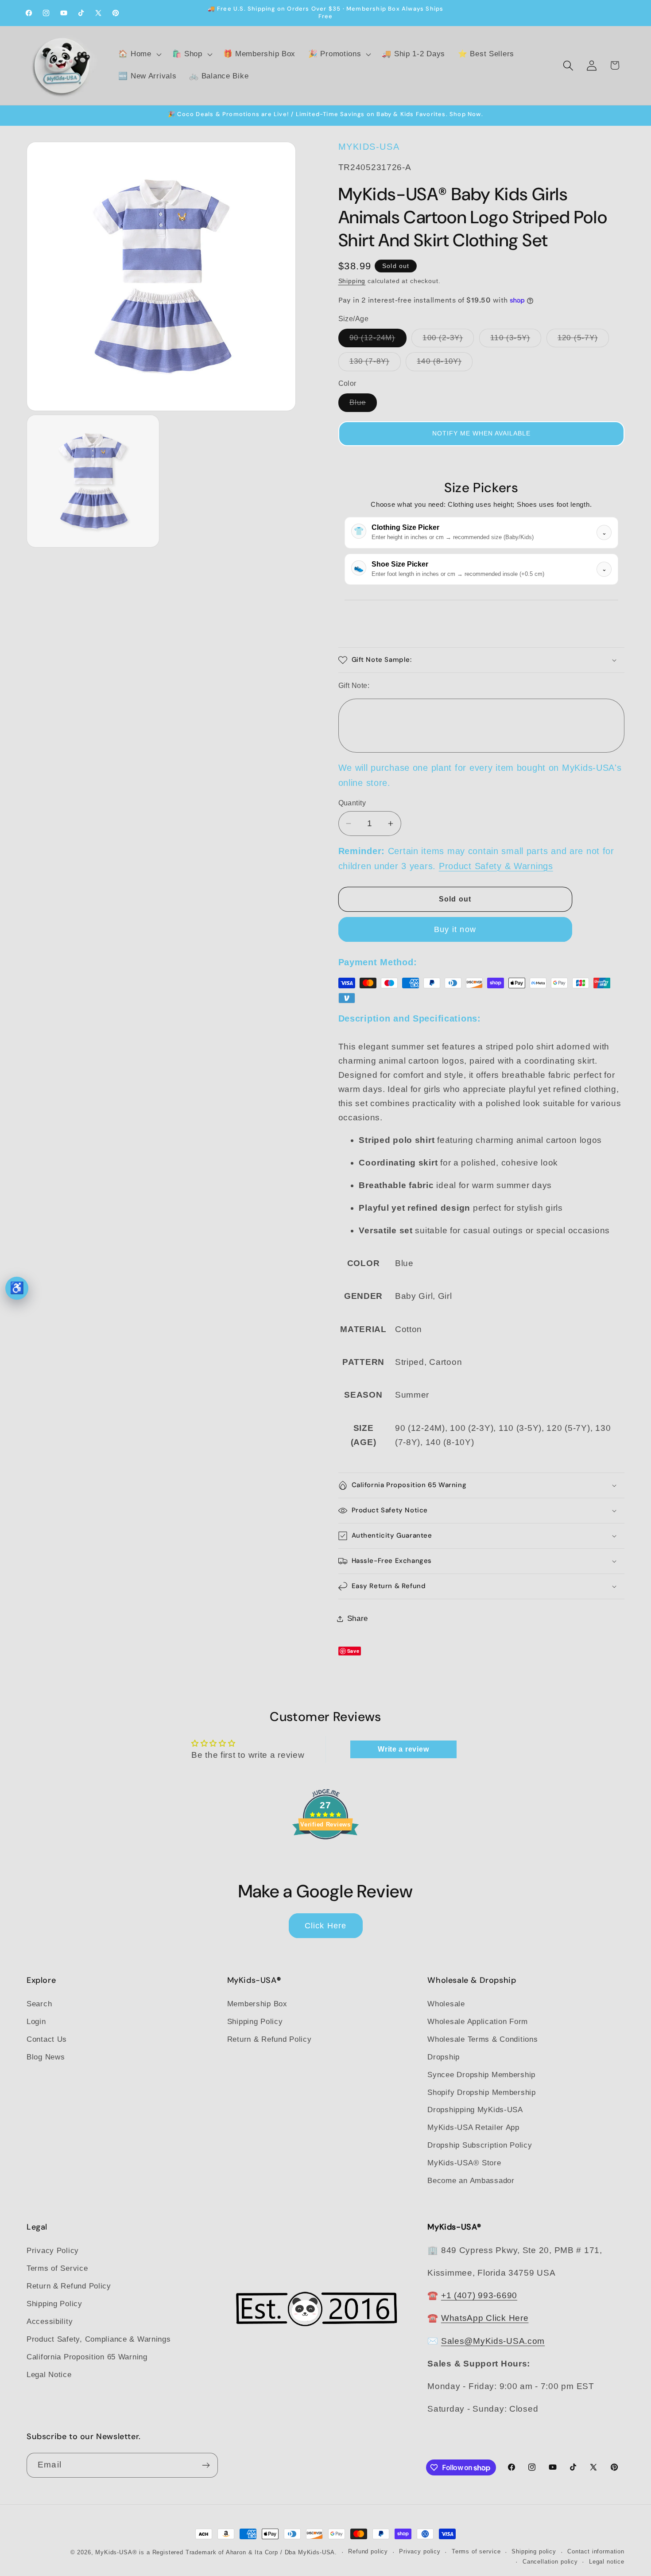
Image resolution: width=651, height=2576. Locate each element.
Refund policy (368, 2552)
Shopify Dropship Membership (481, 2092)
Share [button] (358, 1618)
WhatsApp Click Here (485, 2318)
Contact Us (47, 2039)
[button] (139, 54)
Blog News (46, 2057)
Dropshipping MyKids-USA (475, 2110)
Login (36, 2022)
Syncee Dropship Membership (481, 2075)
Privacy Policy (53, 2250)
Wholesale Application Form (478, 2022)
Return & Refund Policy (269, 2039)
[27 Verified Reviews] (325, 1855)
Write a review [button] (403, 1749)
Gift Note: (354, 686)
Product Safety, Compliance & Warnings (99, 2339)
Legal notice (607, 2562)
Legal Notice (49, 2374)
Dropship (444, 2057)
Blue (363, 405)
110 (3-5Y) (516, 340)
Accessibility (50, 2321)
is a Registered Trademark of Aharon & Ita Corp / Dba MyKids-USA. (238, 2552)
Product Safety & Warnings (496, 866)
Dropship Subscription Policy (480, 2146)
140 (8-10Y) (445, 364)
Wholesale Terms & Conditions (482, 2039)
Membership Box (257, 2004)
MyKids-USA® (116, 2552)
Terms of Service (57, 2268)
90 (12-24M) (378, 340)
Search (39, 2004)
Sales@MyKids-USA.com (493, 2341)
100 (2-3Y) (448, 340)
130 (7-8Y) (375, 364)
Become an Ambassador (471, 2181)
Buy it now (455, 929)
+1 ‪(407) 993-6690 (479, 2295)
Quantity (352, 803)
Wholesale (446, 2004)
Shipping (352, 281)
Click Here (326, 1926)
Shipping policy (534, 2552)
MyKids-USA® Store (464, 2163)
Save (353, 1651)
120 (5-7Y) (583, 340)
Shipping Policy (255, 2022)
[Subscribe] (206, 2465)
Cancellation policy (550, 2562)
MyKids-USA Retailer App (473, 2128)
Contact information (596, 2552)
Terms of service (476, 2552)
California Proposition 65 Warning (87, 2356)
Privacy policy (420, 2552)
